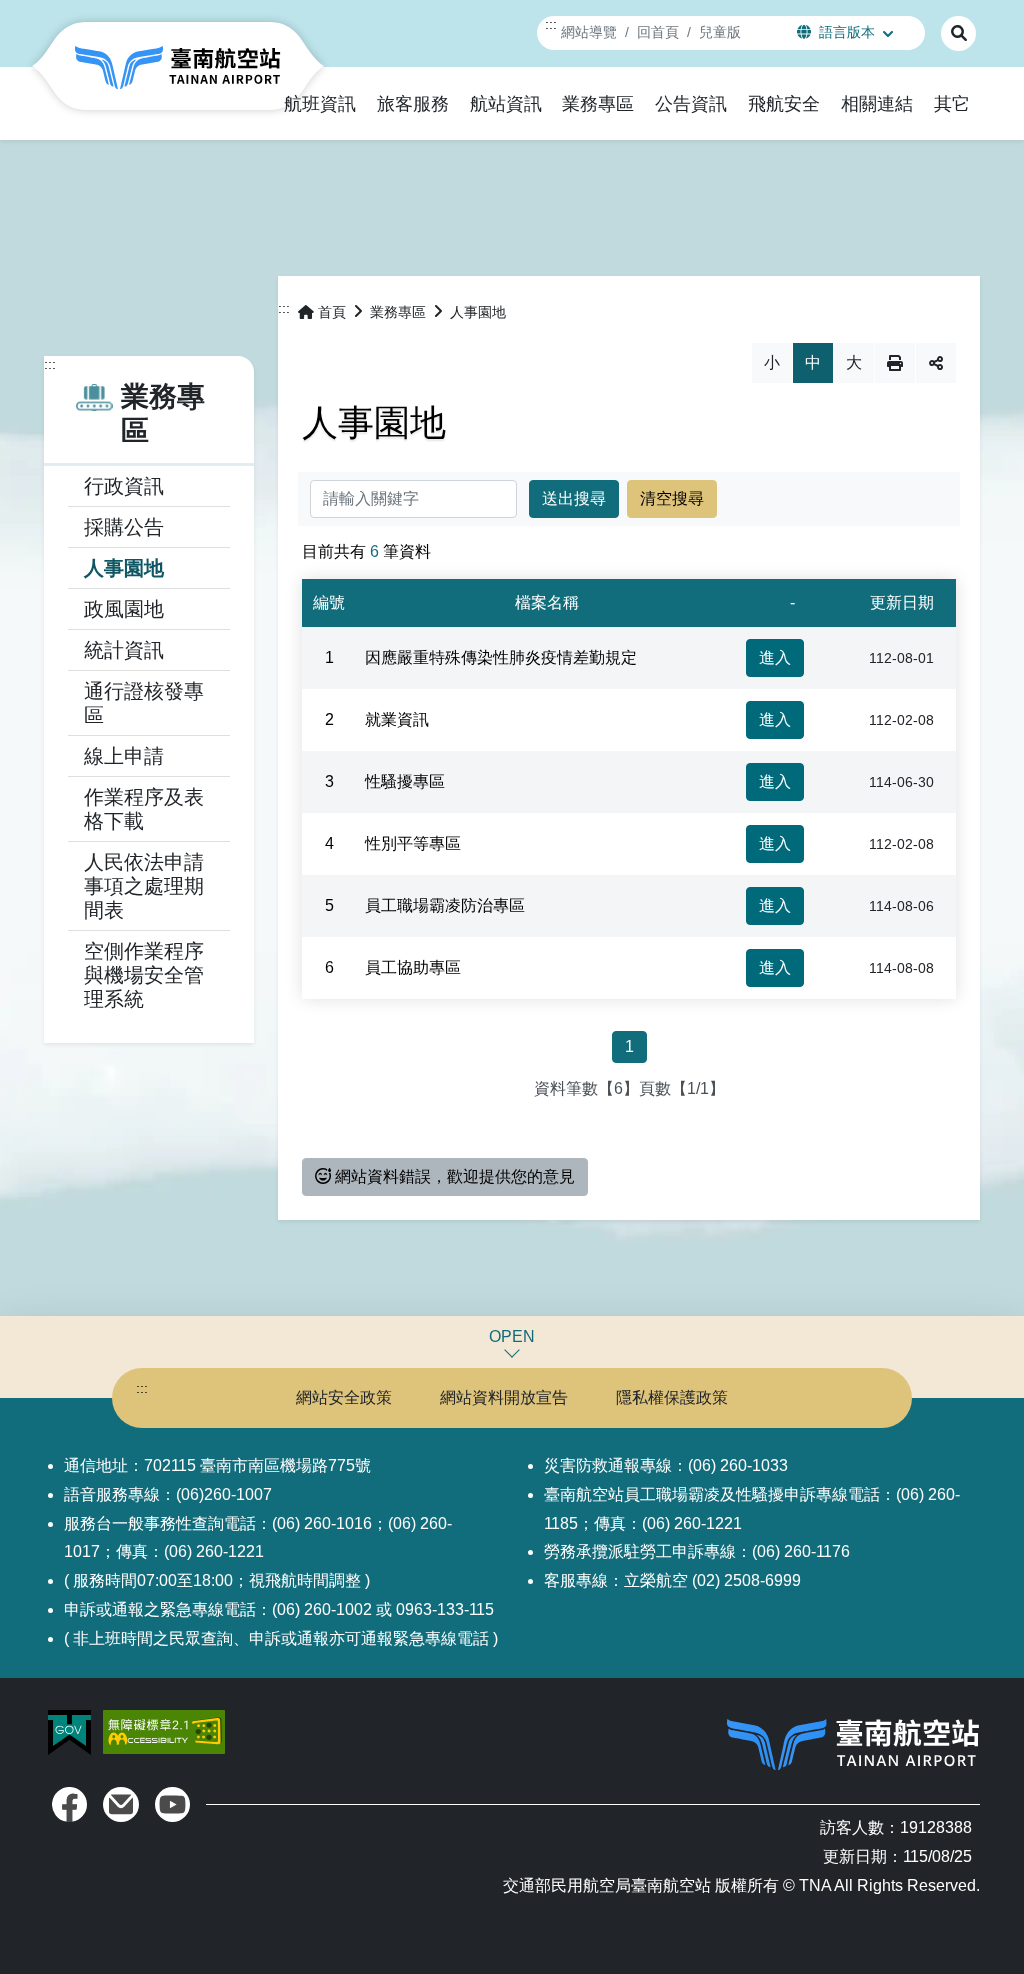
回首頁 (658, 32)
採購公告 (124, 527)
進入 (775, 657)
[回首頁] (178, 66)
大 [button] (854, 362)
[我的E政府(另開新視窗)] (71, 1730)
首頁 (332, 312)
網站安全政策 (344, 1397)
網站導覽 (589, 32)
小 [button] (772, 362)
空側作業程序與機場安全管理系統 (144, 975)
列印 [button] (895, 363)
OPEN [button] (512, 1336)
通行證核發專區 (144, 703)
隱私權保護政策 (672, 1397)
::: (551, 24)
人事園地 (124, 568)
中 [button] (813, 362)
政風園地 (124, 609)
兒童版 (720, 32)
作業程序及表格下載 (144, 809)
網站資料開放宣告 (504, 1397)
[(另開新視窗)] (69, 1804)
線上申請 (124, 756)
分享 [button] (936, 363)
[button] (320, 104)
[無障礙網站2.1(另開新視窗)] (164, 1730)
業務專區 (398, 312)
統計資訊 (124, 650)
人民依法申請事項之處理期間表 (144, 886)
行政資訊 (124, 486)
